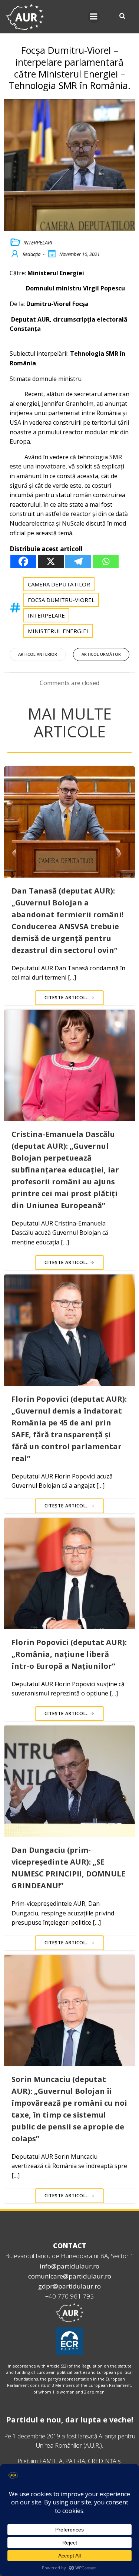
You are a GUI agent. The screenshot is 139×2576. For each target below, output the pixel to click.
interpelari (38, 242)
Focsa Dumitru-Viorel (61, 600)
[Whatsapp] (106, 561)
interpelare (46, 615)
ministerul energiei (58, 631)
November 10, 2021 (80, 254)
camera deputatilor (59, 584)
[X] (51, 561)
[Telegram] (78, 561)
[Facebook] (23, 561)
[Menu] (94, 17)
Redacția (32, 254)
